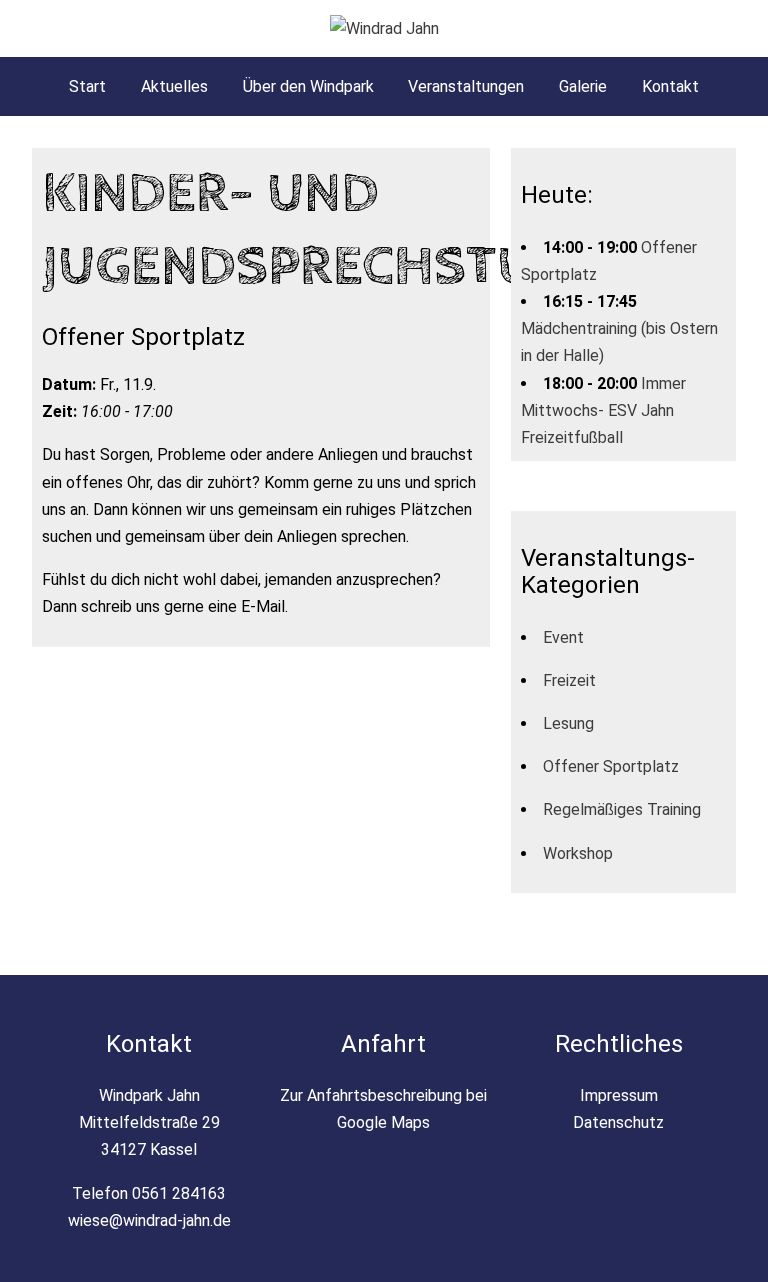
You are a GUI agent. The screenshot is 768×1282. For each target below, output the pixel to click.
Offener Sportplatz (611, 766)
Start (87, 86)
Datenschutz (618, 1122)
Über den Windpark (308, 86)
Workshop (578, 853)
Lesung (568, 723)
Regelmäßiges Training (622, 809)
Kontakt (670, 86)
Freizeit (569, 680)
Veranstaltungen (466, 86)
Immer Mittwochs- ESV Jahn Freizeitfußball (603, 410)
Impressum (619, 1095)
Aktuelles (174, 86)
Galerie (583, 86)
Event (563, 637)
